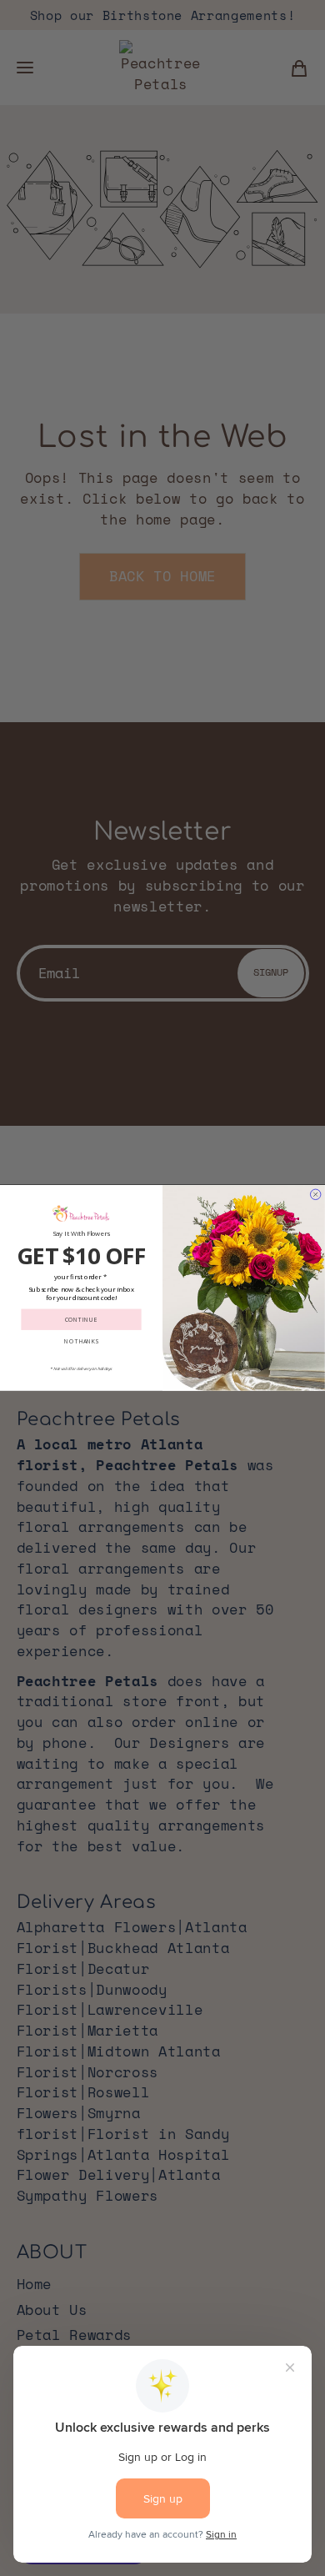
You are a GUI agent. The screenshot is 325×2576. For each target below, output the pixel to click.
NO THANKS (81, 1341)
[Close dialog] (316, 1195)
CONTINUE (82, 1320)
